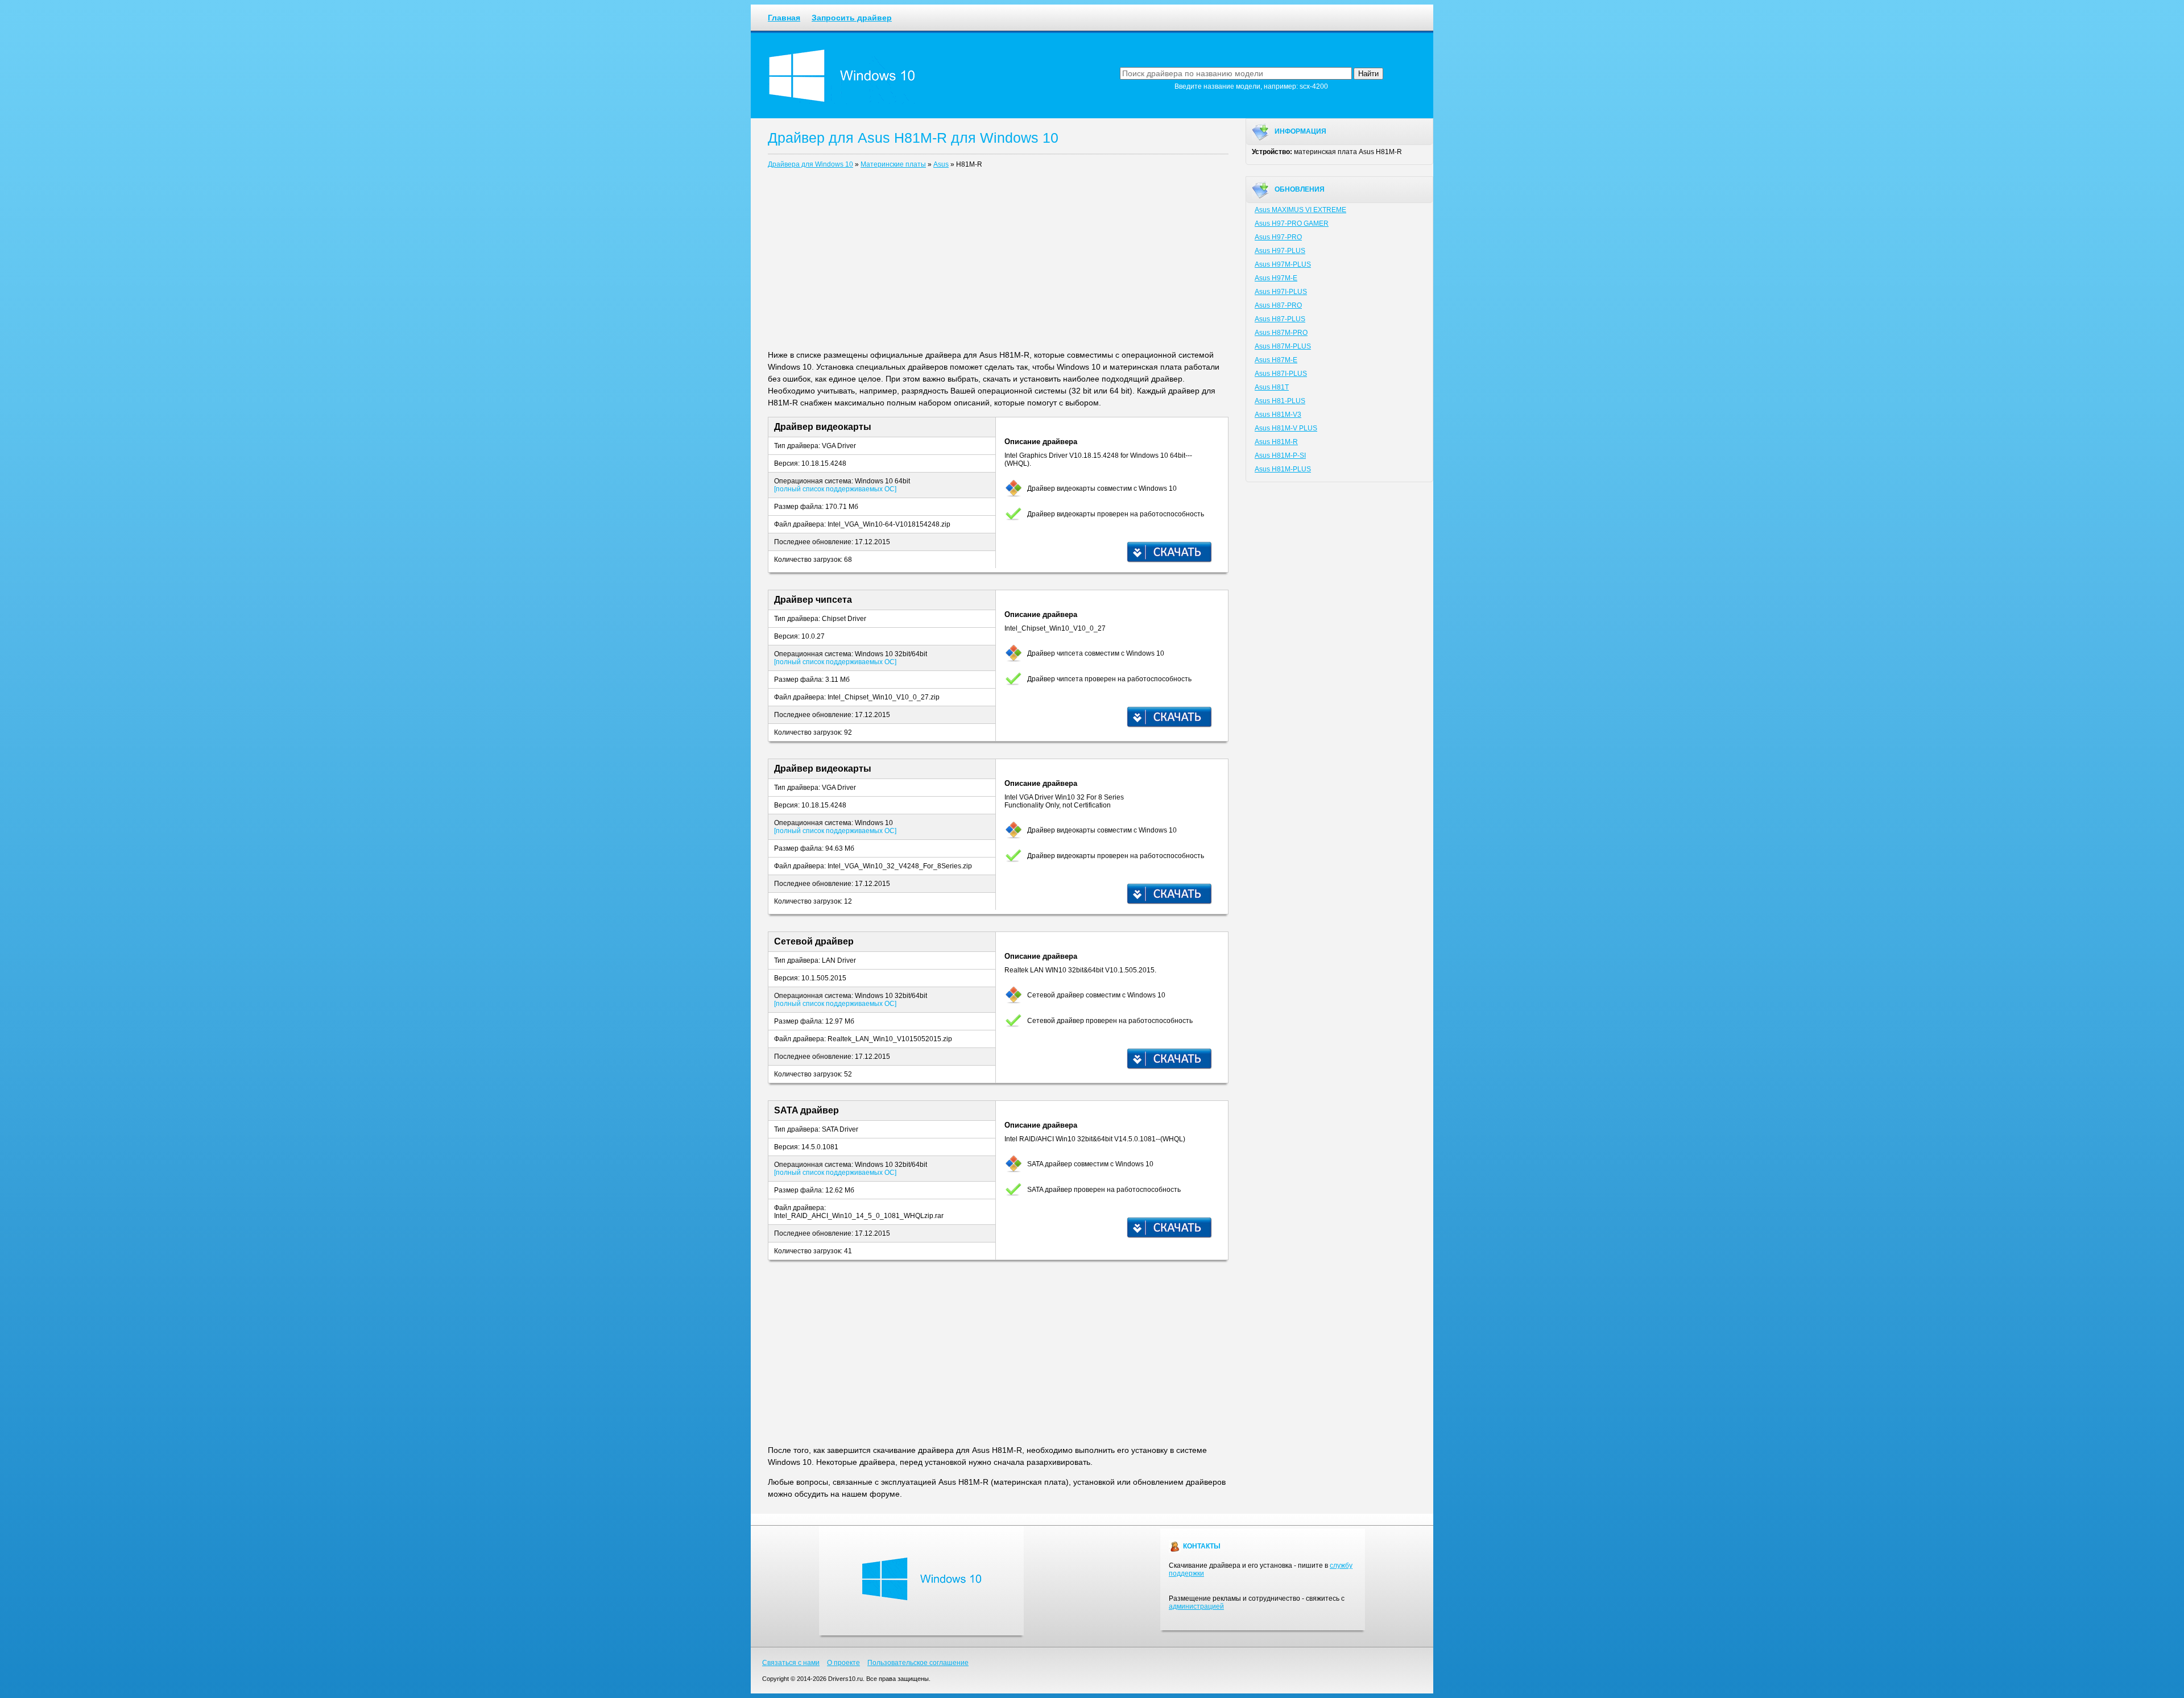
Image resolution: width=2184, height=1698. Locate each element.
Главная (784, 18)
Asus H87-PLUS (1280, 319)
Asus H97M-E (1276, 278)
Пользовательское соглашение (918, 1663)
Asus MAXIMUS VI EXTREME (1300, 210)
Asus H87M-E (1276, 360)
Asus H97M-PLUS (1283, 264)
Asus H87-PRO (1278, 305)
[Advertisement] (998, 262)
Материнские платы (893, 164)
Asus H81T (1272, 387)
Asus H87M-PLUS (1283, 346)
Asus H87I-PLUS (1281, 374)
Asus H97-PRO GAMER (1292, 223)
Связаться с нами (791, 1663)
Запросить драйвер (852, 18)
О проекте (843, 1663)
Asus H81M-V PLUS (1286, 428)
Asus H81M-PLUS (1283, 469)
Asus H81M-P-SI (1280, 455)
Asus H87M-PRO (1281, 333)
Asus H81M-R (1276, 442)
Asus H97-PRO (1278, 237)
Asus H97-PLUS (1280, 251)
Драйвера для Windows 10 (810, 164)
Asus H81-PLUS (1280, 401)
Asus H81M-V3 (1278, 415)
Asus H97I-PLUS (1281, 292)
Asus (941, 164)
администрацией (1196, 1606)
